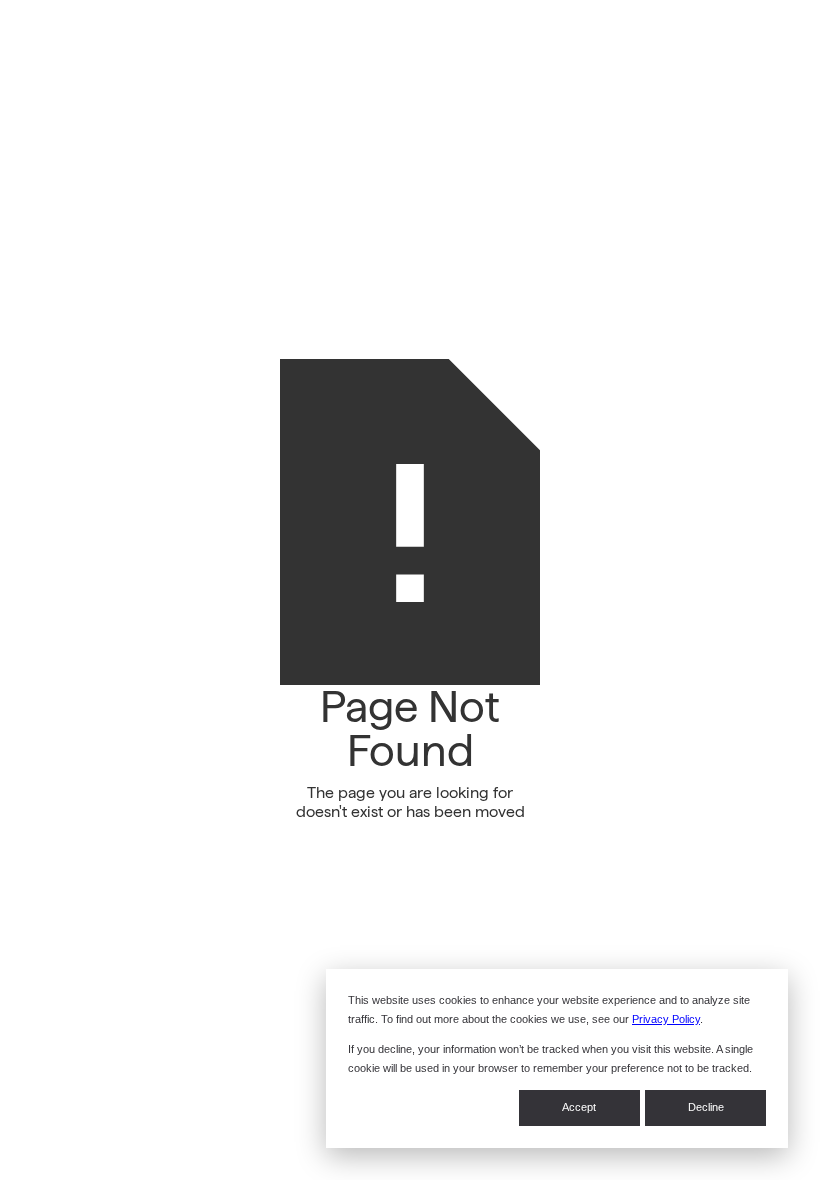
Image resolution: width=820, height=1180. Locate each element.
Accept (579, 1107)
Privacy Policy (666, 1019)
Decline (706, 1107)
